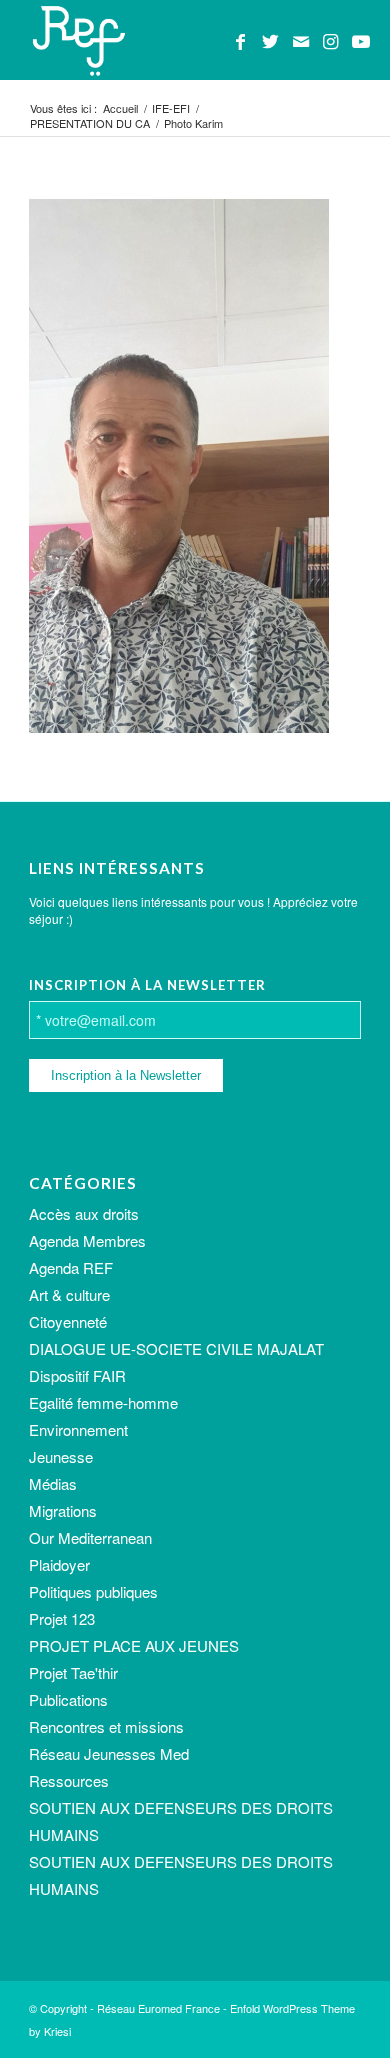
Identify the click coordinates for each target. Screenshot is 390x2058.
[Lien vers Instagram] (331, 41)
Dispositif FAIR (77, 1375)
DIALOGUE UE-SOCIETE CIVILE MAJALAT (176, 1348)
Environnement (78, 1429)
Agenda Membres (87, 1240)
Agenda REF (71, 1267)
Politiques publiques (93, 1591)
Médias (53, 1483)
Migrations (63, 1510)
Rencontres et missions (106, 1726)
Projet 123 (62, 1618)
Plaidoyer (59, 1564)
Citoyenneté (68, 1321)
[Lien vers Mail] (301, 41)
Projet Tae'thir (73, 1672)
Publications (68, 1699)
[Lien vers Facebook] (241, 41)
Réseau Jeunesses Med (109, 1753)
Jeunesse (61, 1456)
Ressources (69, 1780)
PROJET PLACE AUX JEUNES (134, 1645)
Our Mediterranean (90, 1537)
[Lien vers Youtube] (361, 41)
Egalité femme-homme (103, 1402)
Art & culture (69, 1294)
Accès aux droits (84, 1213)
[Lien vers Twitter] (271, 41)
